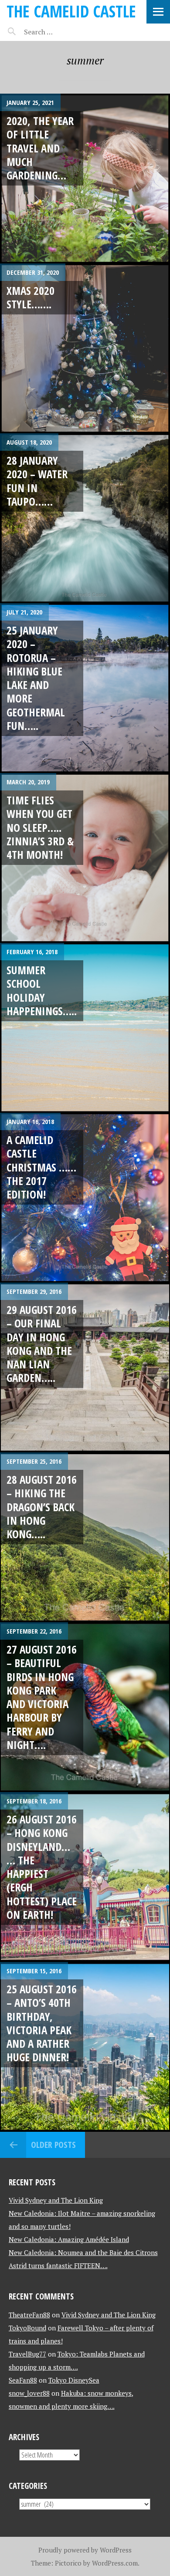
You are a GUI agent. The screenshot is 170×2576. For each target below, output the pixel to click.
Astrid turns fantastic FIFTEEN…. (58, 2265)
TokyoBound (27, 2328)
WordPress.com (115, 2563)
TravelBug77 (27, 2354)
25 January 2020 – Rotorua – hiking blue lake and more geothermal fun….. (36, 678)
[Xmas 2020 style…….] (85, 348)
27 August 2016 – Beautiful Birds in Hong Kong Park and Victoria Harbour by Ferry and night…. (42, 1697)
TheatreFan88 (29, 2315)
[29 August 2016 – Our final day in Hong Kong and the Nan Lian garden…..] (85, 1367)
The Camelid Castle (71, 11)
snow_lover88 (29, 2393)
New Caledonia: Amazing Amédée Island (69, 2239)
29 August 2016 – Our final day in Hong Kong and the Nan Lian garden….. (42, 1344)
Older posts (53, 2145)
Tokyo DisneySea (74, 2380)
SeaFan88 (23, 2380)
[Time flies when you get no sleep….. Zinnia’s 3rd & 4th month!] (85, 858)
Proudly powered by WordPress (85, 2550)
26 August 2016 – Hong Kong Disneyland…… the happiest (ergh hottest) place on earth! (42, 1867)
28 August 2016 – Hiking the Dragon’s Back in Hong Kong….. (42, 1507)
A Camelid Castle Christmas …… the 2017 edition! (41, 1167)
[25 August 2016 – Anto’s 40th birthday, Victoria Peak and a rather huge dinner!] (85, 2047)
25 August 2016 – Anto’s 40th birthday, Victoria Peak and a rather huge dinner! (42, 2023)
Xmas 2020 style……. (31, 297)
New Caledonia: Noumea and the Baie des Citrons (83, 2252)
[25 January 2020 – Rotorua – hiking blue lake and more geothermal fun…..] (85, 688)
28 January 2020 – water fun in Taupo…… (37, 481)
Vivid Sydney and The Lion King (56, 2200)
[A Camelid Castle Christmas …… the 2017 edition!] (85, 1198)
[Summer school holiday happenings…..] (85, 1028)
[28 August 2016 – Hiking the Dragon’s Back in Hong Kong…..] (85, 1537)
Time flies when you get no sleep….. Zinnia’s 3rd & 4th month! (40, 827)
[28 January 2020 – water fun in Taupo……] (85, 518)
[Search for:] (60, 32)
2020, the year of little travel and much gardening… (40, 148)
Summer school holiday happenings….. (42, 990)
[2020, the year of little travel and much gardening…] (85, 179)
